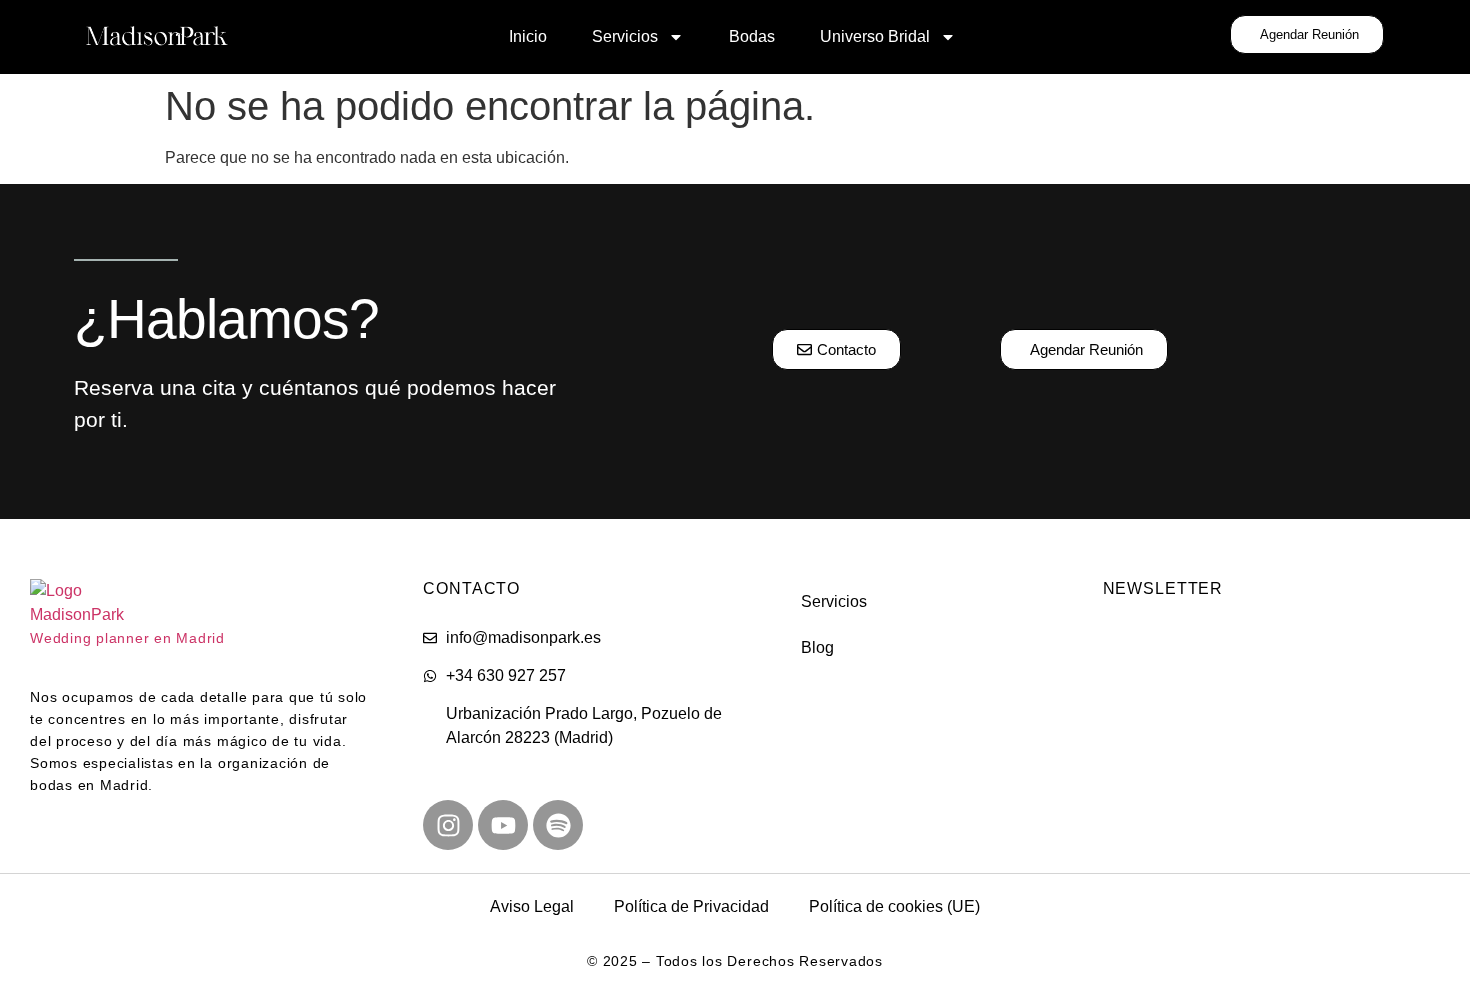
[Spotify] (558, 825)
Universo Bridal (875, 36)
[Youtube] (503, 825)
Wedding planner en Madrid (127, 638)
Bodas (752, 36)
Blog (817, 647)
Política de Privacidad (691, 906)
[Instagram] (448, 825)
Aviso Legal (532, 906)
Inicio (528, 36)
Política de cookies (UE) (894, 906)
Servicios (625, 36)
